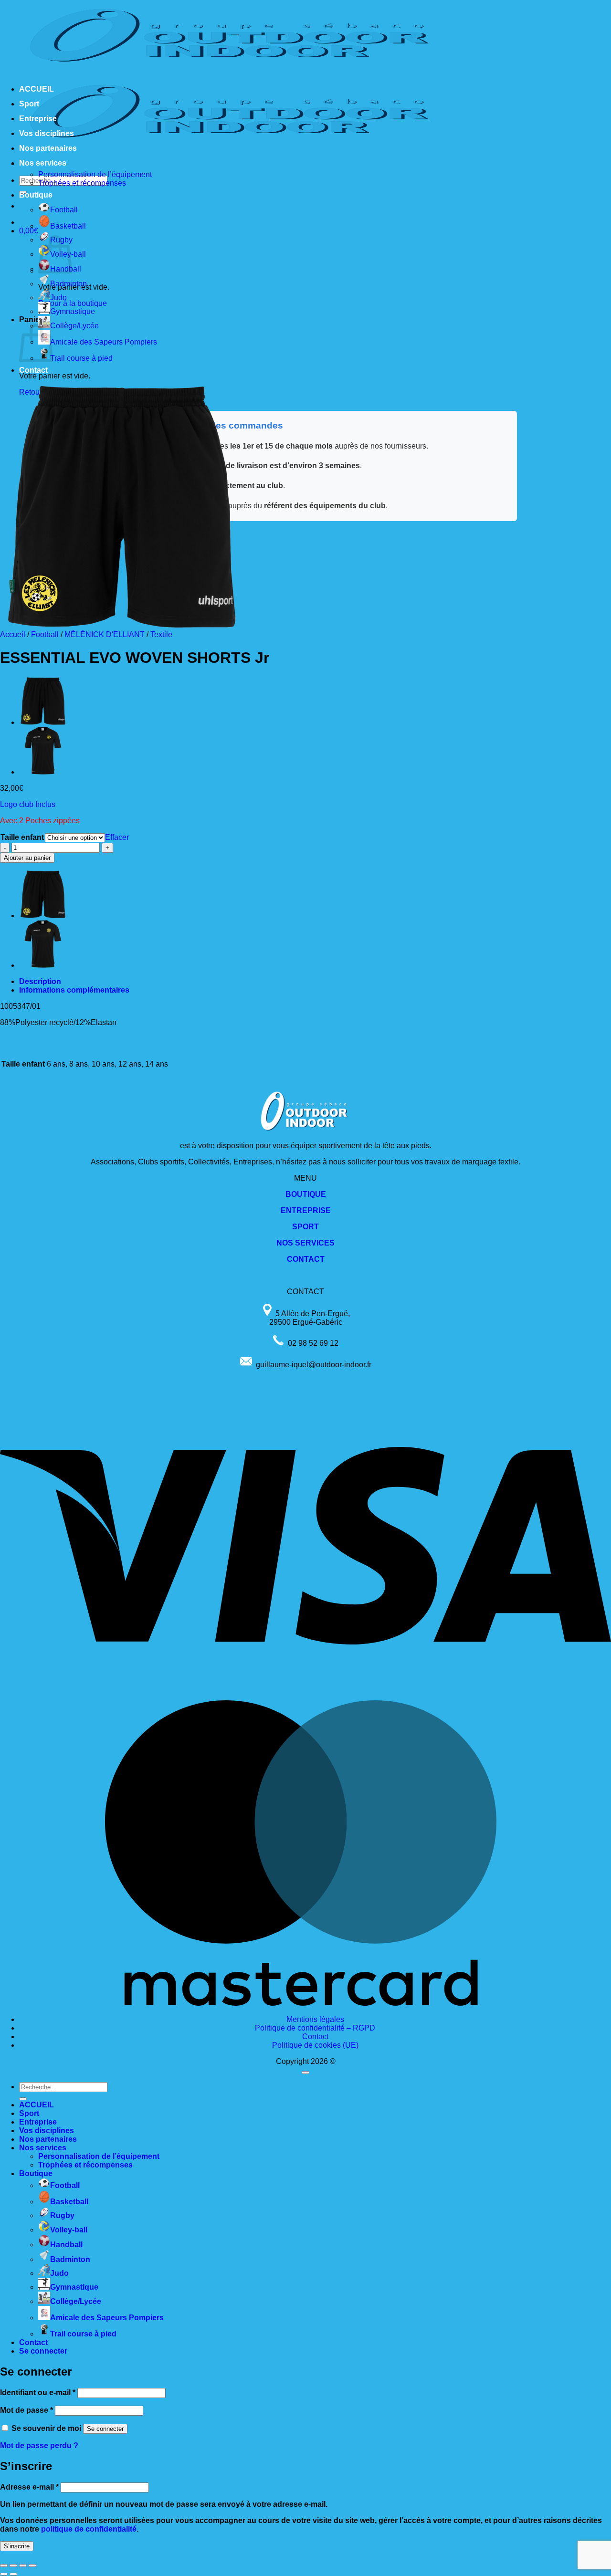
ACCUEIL (37, 89)
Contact (33, 370)
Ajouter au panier (27, 858)
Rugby (62, 2215)
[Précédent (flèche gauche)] (4, 2574)
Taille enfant (22, 837)
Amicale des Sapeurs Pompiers (104, 342)
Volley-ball (69, 2230)
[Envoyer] (23, 2099)
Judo (58, 298)
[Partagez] (23, 2566)
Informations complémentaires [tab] (74, 990)
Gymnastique (73, 311)
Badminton (68, 284)
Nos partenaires (48, 148)
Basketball (68, 226)
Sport (29, 104)
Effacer (117, 837)
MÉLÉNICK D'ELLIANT (105, 634)
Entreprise (38, 119)
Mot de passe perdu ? (39, 2445)
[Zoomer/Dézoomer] (4, 2566)
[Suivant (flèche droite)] (13, 2574)
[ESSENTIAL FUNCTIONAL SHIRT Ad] (43, 772)
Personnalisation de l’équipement (95, 174)
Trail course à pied (81, 358)
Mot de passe (26, 2410)
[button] (29, 231)
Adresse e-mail (29, 2487)
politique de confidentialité (89, 2529)
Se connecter (105, 2429)
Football (64, 210)
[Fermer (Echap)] (32, 2566)
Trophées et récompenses (82, 183)
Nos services (43, 163)
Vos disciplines (47, 133)
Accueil (13, 634)
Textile (161, 634)
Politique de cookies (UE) (315, 2045)
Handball (66, 2245)
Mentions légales (315, 2019)
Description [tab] (40, 981)
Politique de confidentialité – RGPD (315, 2028)
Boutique (36, 195)
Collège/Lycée (74, 326)
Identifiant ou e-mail (38, 2393)
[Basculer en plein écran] (13, 2566)
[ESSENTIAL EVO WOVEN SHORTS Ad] (43, 722)
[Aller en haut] (305, 2073)
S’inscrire (17, 2546)
